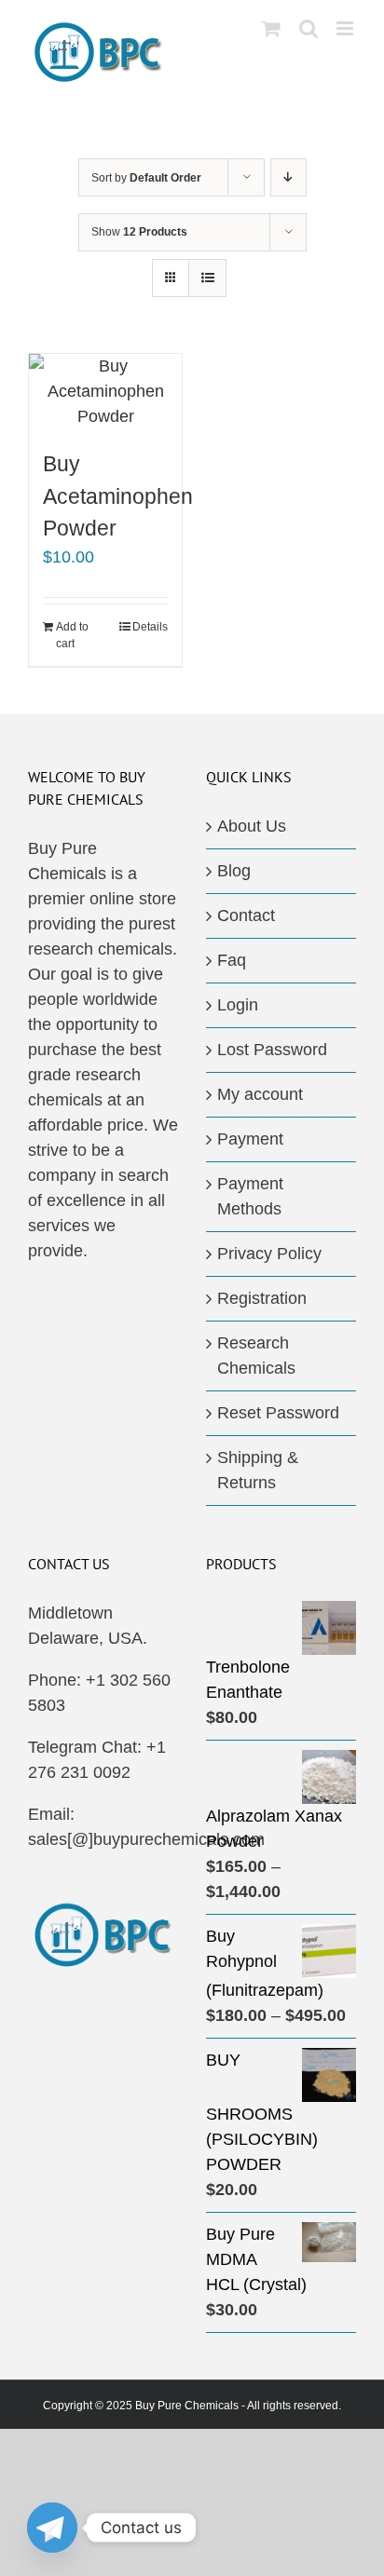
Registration (262, 1298)
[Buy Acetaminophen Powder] (105, 392)
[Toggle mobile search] (309, 28)
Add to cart (72, 635)
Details (150, 627)
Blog (234, 871)
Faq (232, 960)
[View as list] (207, 278)
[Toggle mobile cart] (271, 28)
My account (260, 1094)
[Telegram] (52, 2528)
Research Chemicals (256, 1356)
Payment (250, 1139)
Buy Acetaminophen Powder (118, 496)
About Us (252, 826)
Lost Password (272, 1050)
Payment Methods (250, 1196)
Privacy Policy (269, 1254)
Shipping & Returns (258, 1470)
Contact (246, 915)
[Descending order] (288, 177)
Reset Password (278, 1413)
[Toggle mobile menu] (346, 28)
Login (238, 1005)
